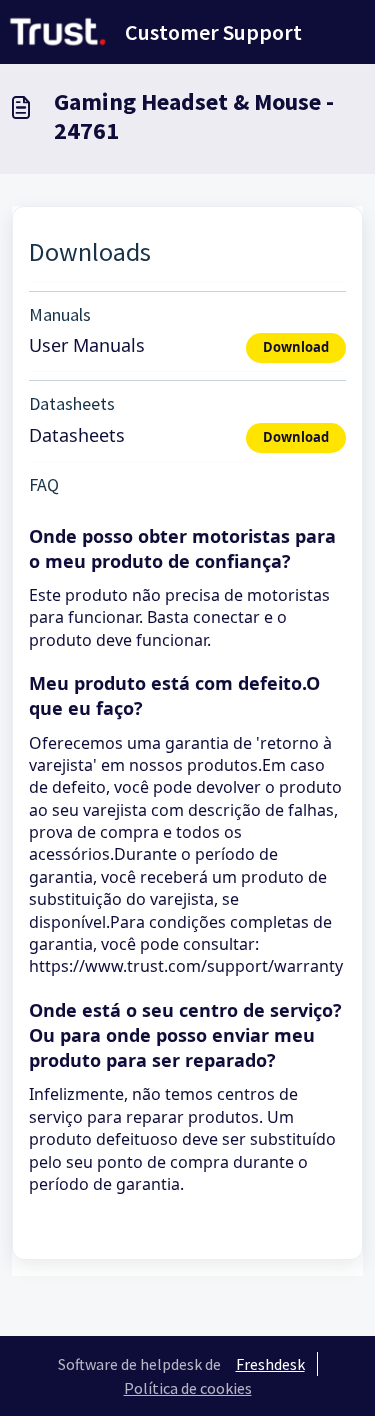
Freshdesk (270, 1364)
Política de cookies (188, 1388)
